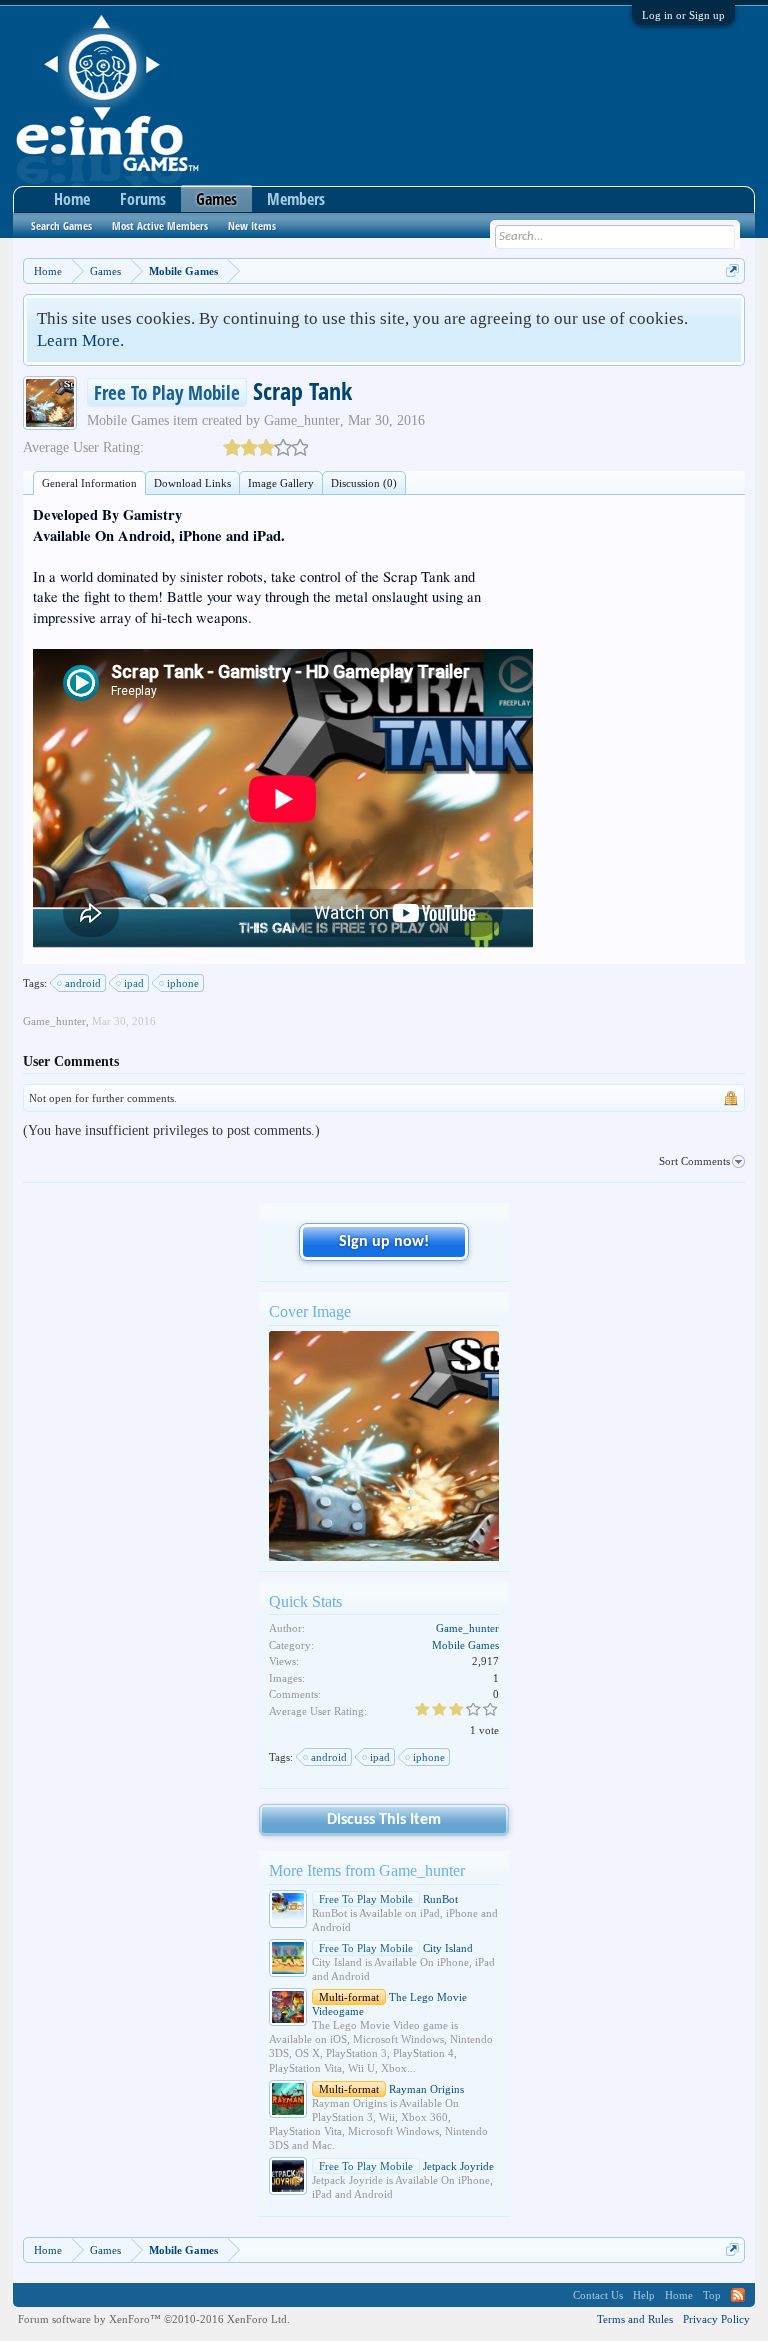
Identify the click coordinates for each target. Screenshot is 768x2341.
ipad (134, 983)
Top (712, 2295)
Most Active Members (160, 225)
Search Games (61, 225)
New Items (252, 225)
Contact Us (598, 2295)
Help (644, 2295)
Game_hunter (302, 420)
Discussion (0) (364, 483)
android (83, 983)
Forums (143, 199)
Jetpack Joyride (406, 2166)
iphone (183, 983)
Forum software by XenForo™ (154, 2319)
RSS (738, 2295)
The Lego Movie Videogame (389, 2004)
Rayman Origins (391, 2089)
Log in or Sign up (683, 15)
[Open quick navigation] (732, 270)
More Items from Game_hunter (367, 1870)
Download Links (192, 483)
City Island (396, 1948)
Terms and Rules (635, 2319)
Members (296, 199)
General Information (89, 483)
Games (216, 199)
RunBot (388, 1899)
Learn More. (80, 340)
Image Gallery (281, 483)
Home (72, 199)
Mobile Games (128, 420)
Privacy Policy (716, 2319)
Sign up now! (384, 1242)
